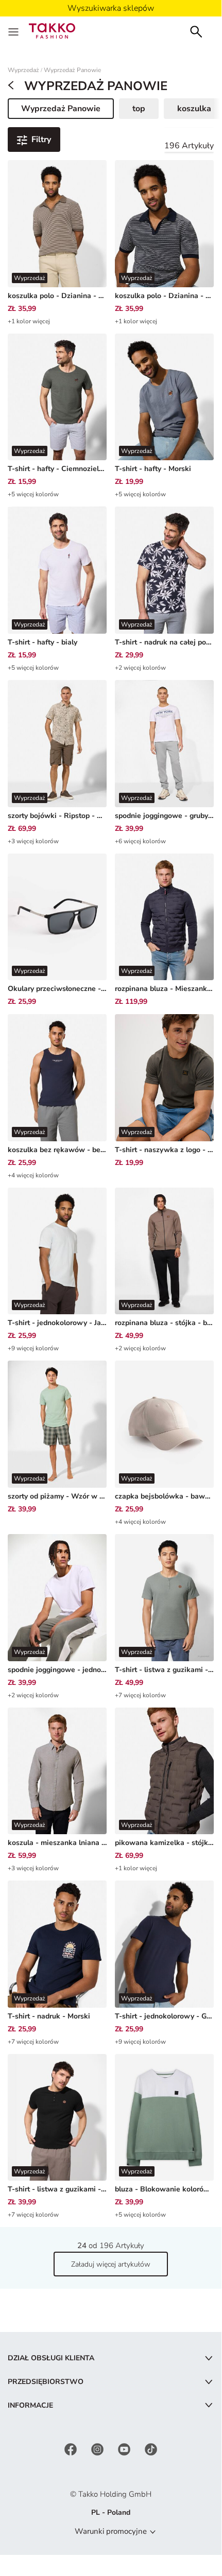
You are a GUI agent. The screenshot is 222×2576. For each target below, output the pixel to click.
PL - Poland (111, 2512)
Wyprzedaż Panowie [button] (61, 111)
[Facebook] (72, 2449)
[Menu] (14, 31)
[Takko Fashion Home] (52, 30)
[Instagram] (98, 2449)
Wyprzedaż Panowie (72, 70)
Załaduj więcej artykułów (111, 2264)
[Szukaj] (196, 31)
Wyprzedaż (23, 70)
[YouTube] (125, 2449)
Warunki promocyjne (111, 2531)
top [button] (139, 109)
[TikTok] (151, 2449)
